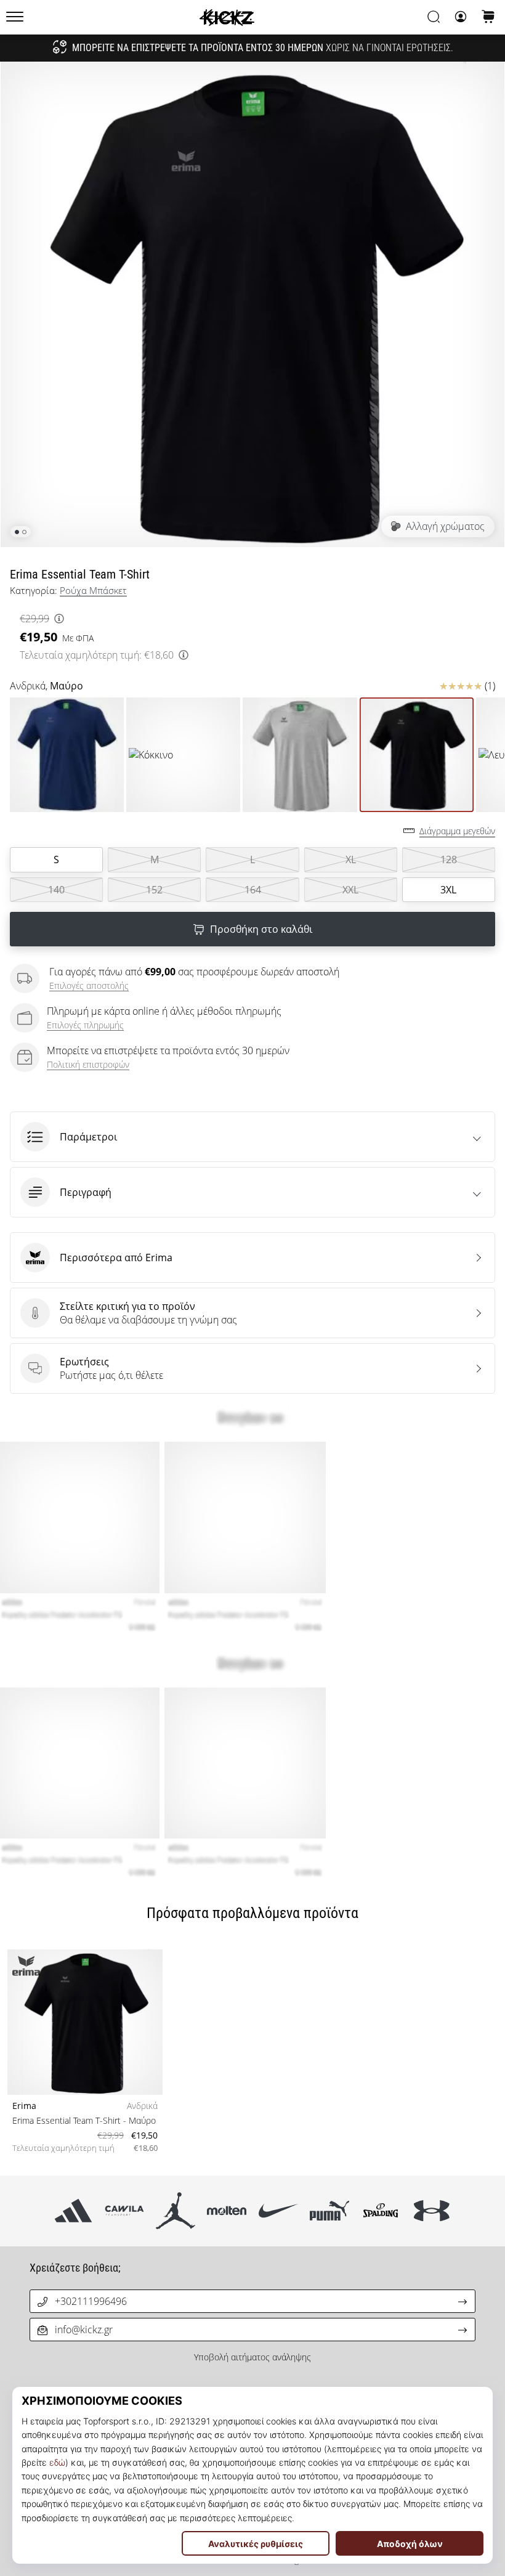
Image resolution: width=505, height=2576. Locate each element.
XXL (350, 890)
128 (449, 859)
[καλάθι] (488, 18)
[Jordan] (176, 2211)
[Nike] (278, 2211)
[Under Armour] (432, 2211)
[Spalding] (380, 2211)
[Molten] (227, 2211)
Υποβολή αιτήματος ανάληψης (252, 2357)
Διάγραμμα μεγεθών (457, 831)
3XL (448, 890)
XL (351, 859)
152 (154, 890)
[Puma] (329, 2211)
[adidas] (73, 2211)
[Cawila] (124, 2211)
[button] (252, 1137)
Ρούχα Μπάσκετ (93, 590)
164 (253, 890)
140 (56, 890)
